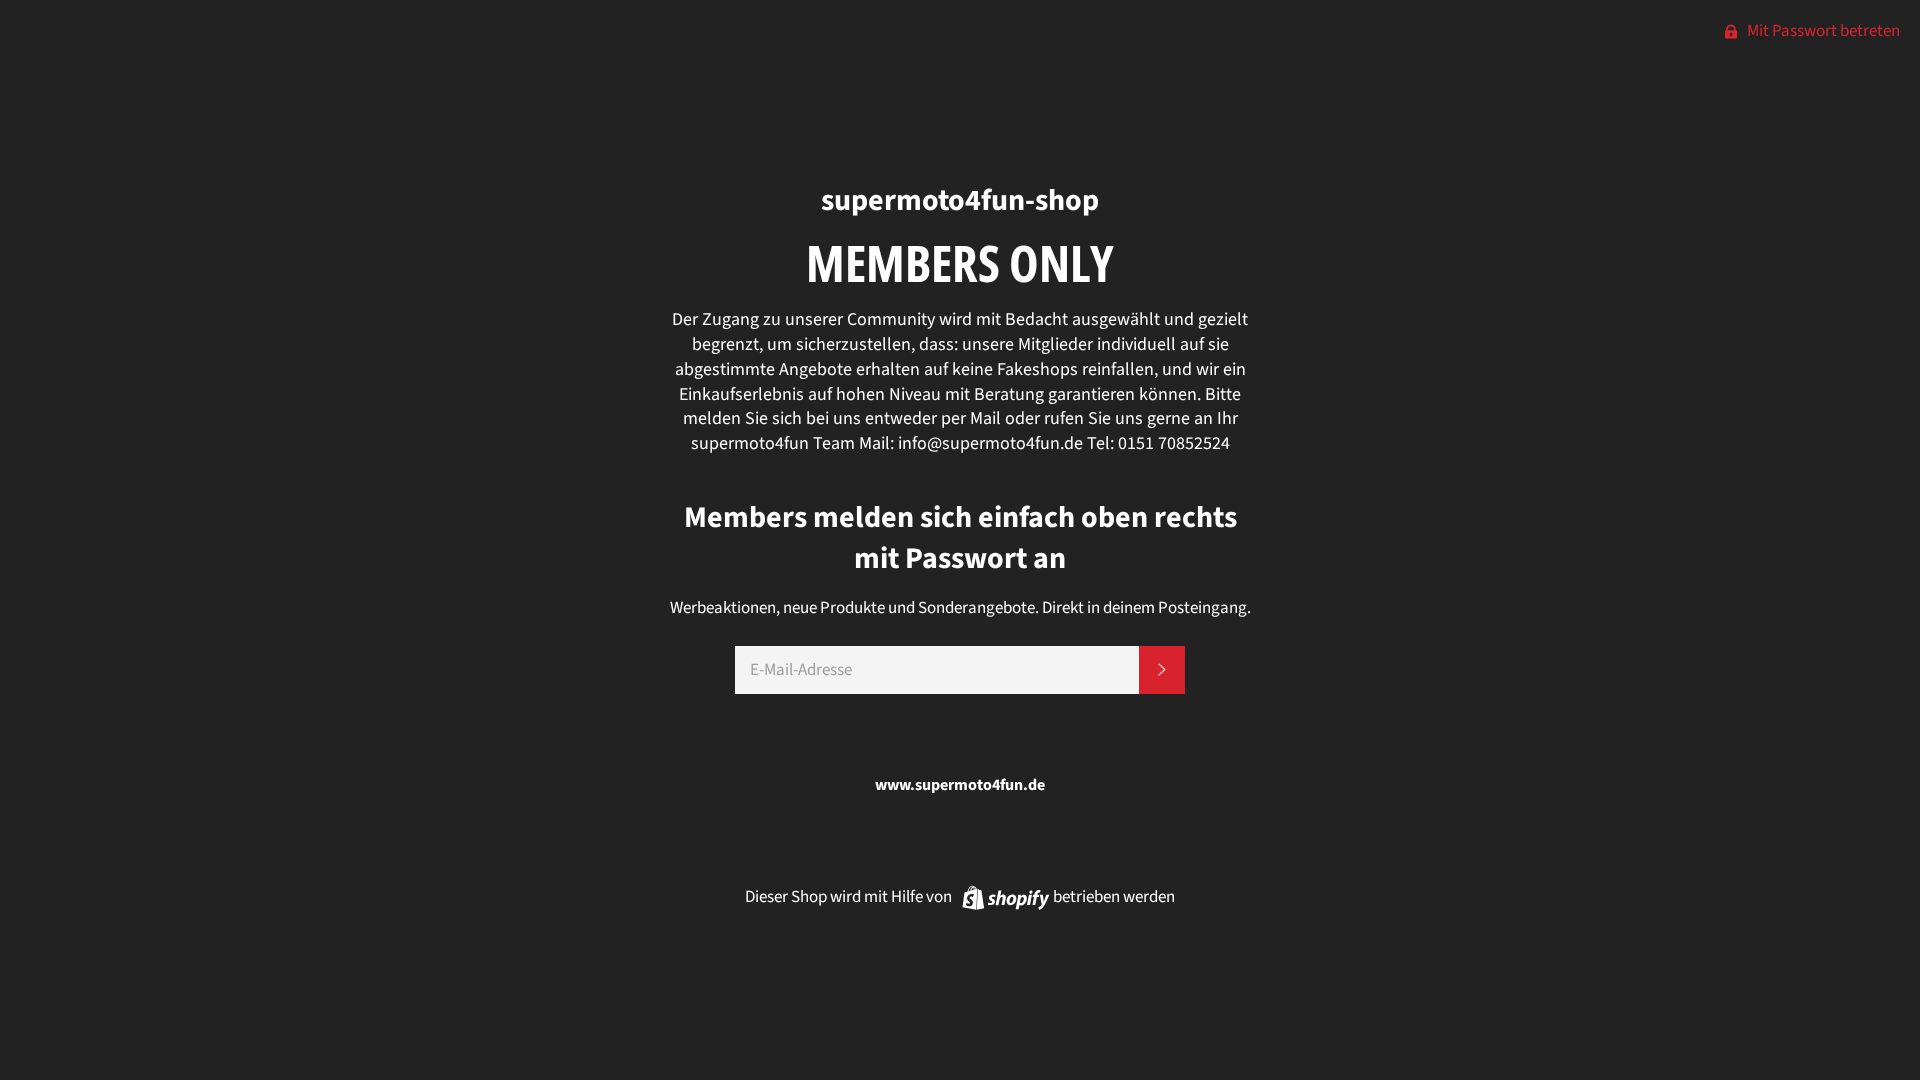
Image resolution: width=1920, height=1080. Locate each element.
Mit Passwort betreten (1822, 31)
